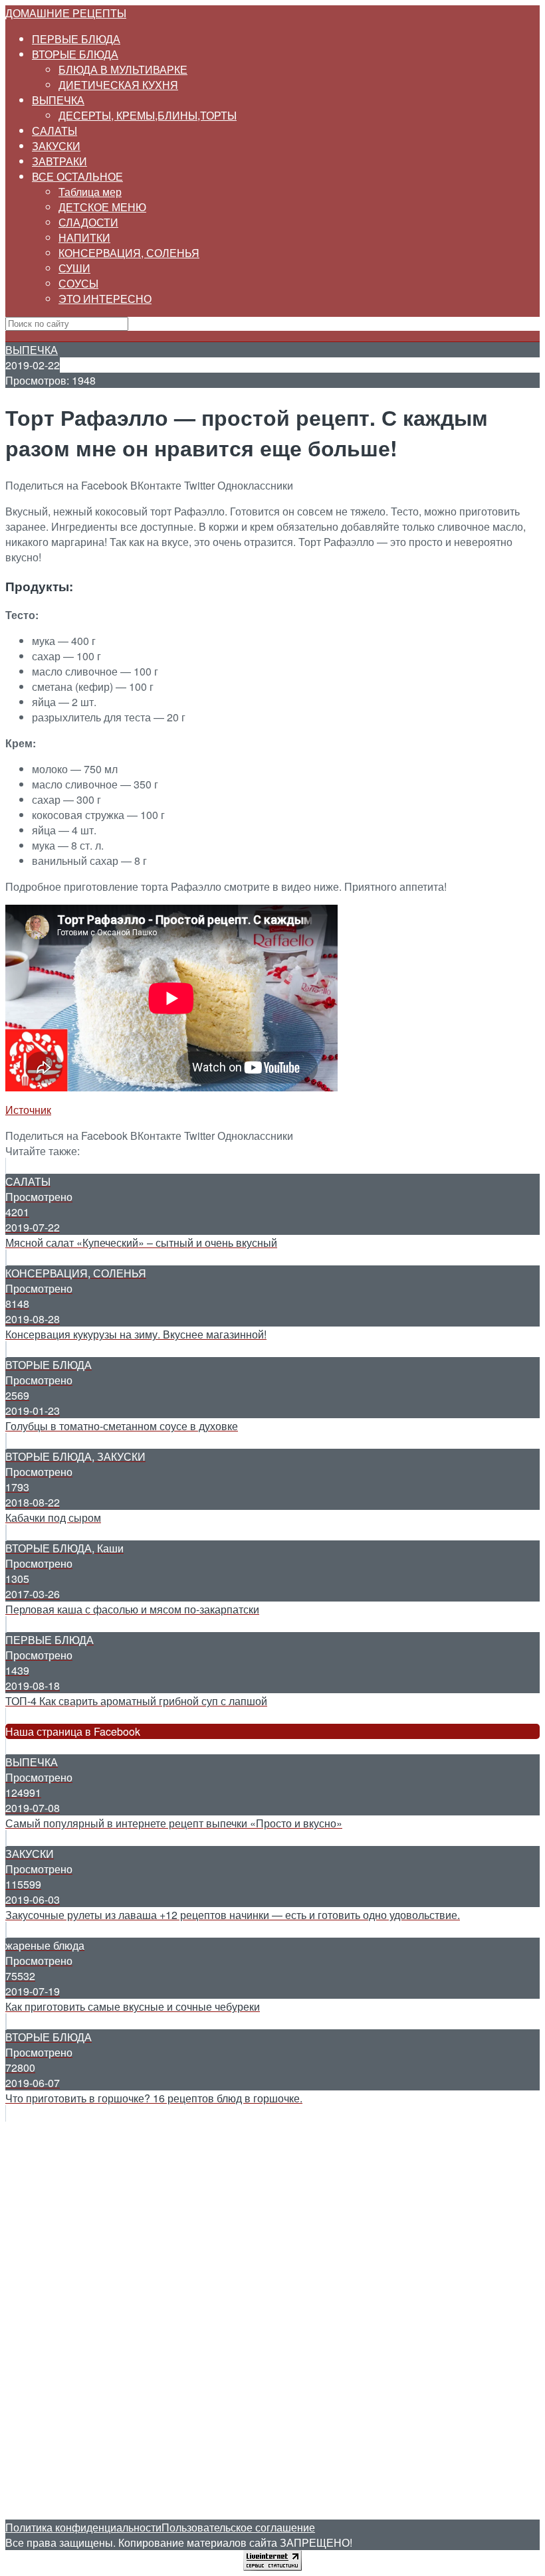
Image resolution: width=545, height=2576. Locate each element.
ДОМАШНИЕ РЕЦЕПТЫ (66, 13)
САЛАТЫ (54, 131)
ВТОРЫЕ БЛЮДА (75, 54)
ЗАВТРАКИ (59, 161)
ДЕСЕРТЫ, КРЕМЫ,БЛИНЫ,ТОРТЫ (148, 115)
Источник (28, 1110)
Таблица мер (90, 192)
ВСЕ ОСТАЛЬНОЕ (77, 176)
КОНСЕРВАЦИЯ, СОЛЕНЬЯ (129, 253)
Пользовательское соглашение (238, 2527)
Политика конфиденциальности (83, 2527)
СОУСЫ (78, 283)
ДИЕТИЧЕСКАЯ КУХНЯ (118, 85)
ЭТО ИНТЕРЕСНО (105, 299)
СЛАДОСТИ (88, 222)
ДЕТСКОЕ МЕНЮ (102, 207)
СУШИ (74, 268)
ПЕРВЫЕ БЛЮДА (76, 39)
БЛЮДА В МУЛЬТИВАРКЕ (123, 69)
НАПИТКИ (84, 237)
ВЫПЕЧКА (58, 100)
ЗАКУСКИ (56, 146)
